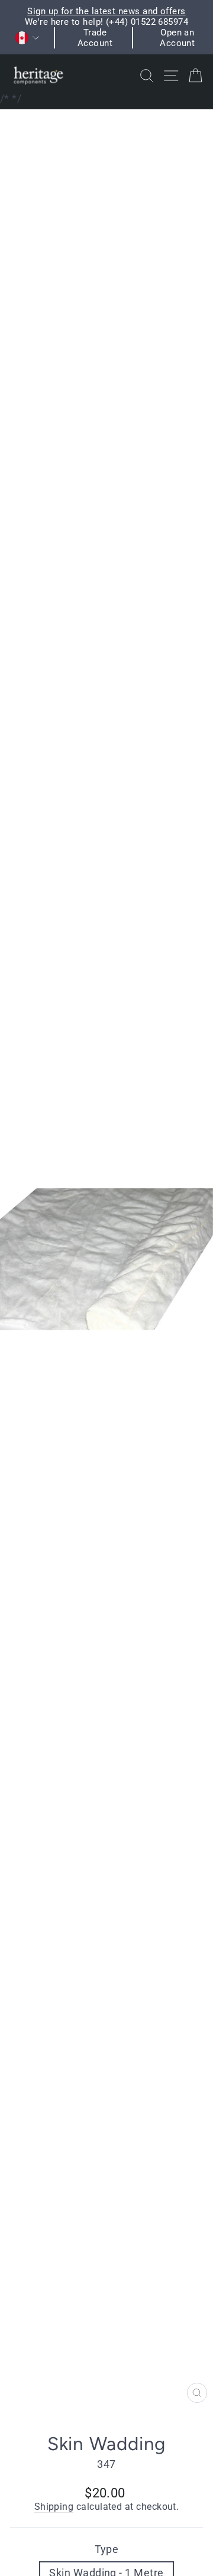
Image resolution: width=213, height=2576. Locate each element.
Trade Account (95, 38)
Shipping (54, 2507)
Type (107, 2549)
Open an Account (177, 38)
